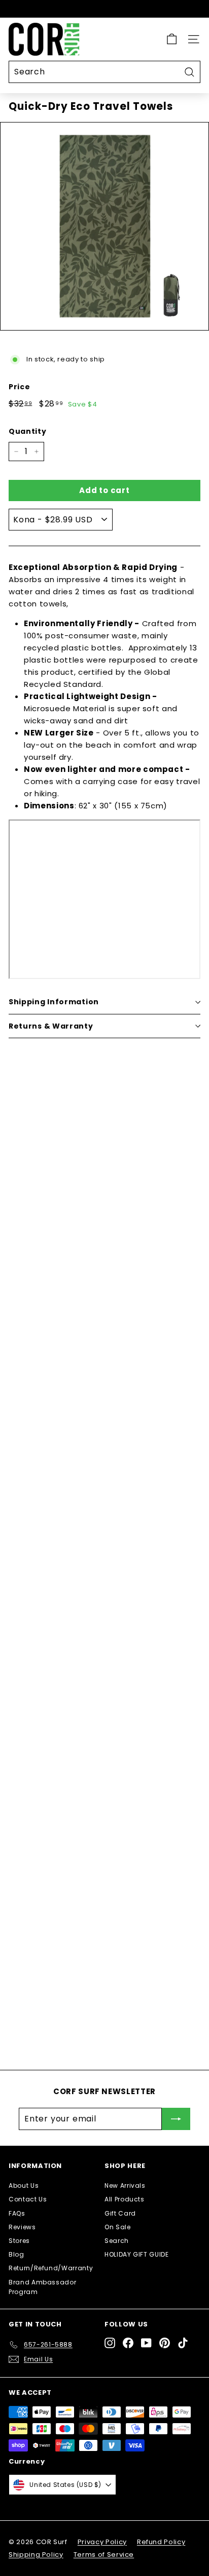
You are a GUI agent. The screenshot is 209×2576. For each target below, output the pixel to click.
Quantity (27, 431)
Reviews (22, 2227)
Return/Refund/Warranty (51, 2268)
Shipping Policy (36, 2554)
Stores (19, 2241)
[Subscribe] (176, 2119)
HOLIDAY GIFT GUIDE (137, 2254)
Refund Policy (161, 2542)
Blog (16, 2254)
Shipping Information (54, 1002)
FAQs (17, 2213)
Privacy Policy (102, 2542)
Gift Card (120, 2213)
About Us (24, 2185)
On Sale (118, 2227)
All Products (125, 2199)
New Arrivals (125, 2185)
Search (117, 2241)
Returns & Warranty (51, 1026)
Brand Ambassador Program (42, 2287)
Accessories (99, 1694)
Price (19, 387)
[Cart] (172, 39)
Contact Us (28, 2199)
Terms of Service (104, 2554)
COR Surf (90, 1512)
